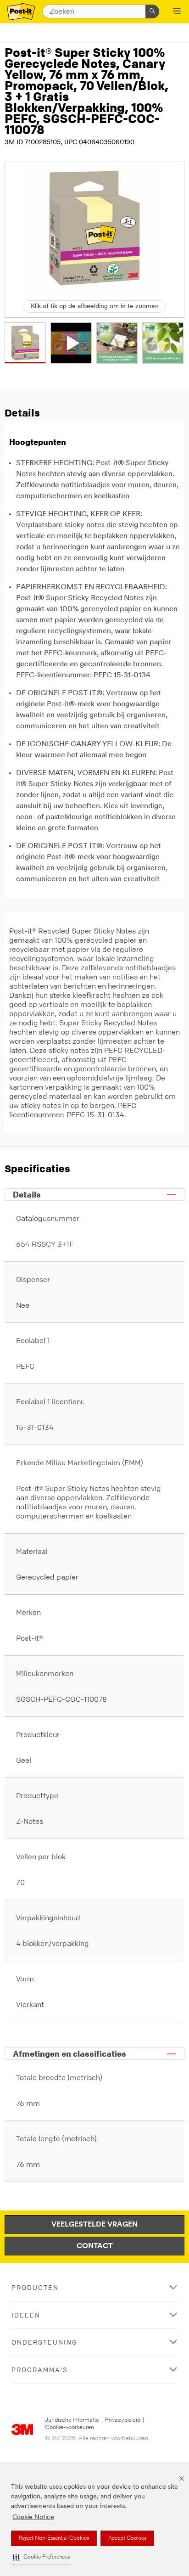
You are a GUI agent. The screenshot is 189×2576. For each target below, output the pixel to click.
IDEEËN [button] (26, 2315)
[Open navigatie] (177, 12)
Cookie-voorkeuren (69, 2427)
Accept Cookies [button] (127, 2538)
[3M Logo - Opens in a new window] (21, 12)
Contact (95, 2246)
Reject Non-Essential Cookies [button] (54, 2538)
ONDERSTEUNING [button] (44, 2342)
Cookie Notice (33, 2517)
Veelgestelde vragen (94, 2225)
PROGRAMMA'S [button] (40, 2370)
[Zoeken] (152, 11)
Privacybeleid (123, 2420)
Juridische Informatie (72, 2420)
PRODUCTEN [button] (35, 2287)
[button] (41, 2557)
